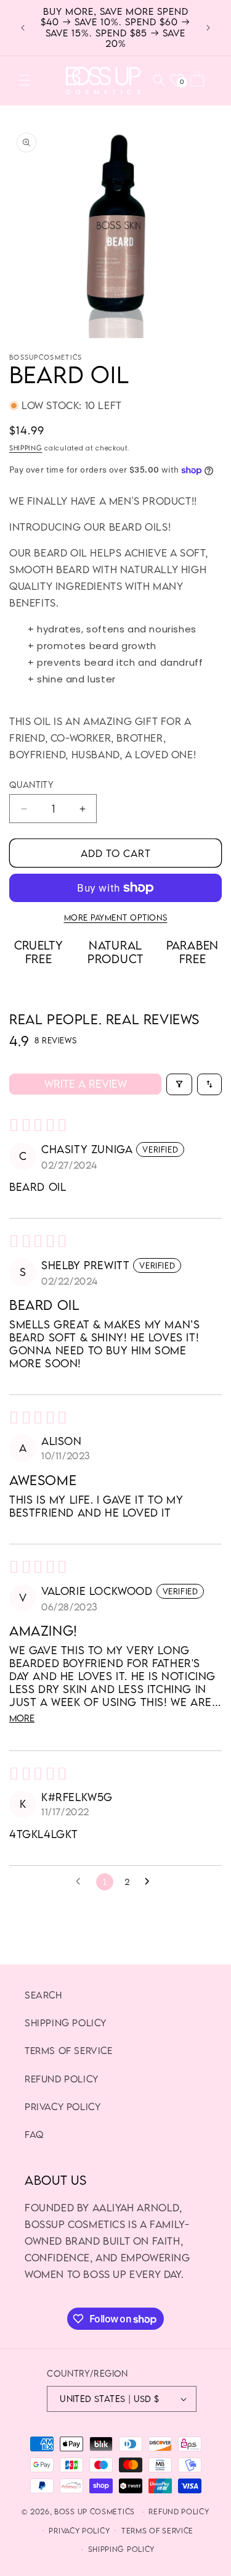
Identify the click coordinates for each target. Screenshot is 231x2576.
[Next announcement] (208, 28)
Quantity (31, 785)
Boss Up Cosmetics (95, 2512)
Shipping (26, 448)
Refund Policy (62, 2079)
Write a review (86, 1084)
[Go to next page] (150, 1882)
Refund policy (179, 2512)
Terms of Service (69, 2050)
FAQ (34, 2134)
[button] (25, 80)
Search (43, 1995)
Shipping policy (66, 2023)
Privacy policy (79, 2531)
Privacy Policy (63, 2106)
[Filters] (179, 1084)
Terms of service (157, 2531)
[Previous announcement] (23, 28)
